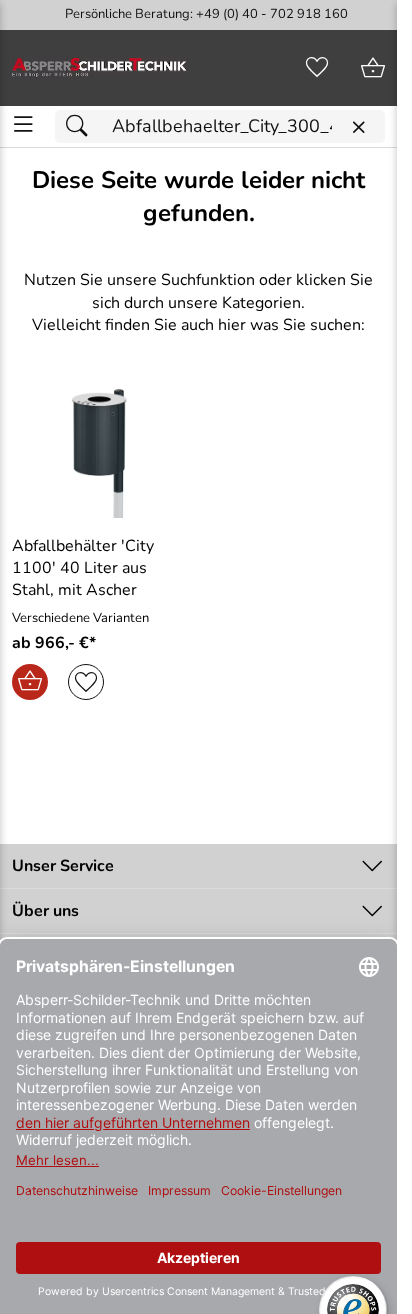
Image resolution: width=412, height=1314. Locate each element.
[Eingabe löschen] (358, 127)
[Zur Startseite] (99, 68)
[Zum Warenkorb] (373, 68)
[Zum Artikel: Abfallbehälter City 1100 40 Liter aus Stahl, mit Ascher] (99, 451)
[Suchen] (82, 126)
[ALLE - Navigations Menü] (23, 124)
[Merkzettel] (317, 68)
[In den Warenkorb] (30, 682)
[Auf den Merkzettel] (86, 682)
